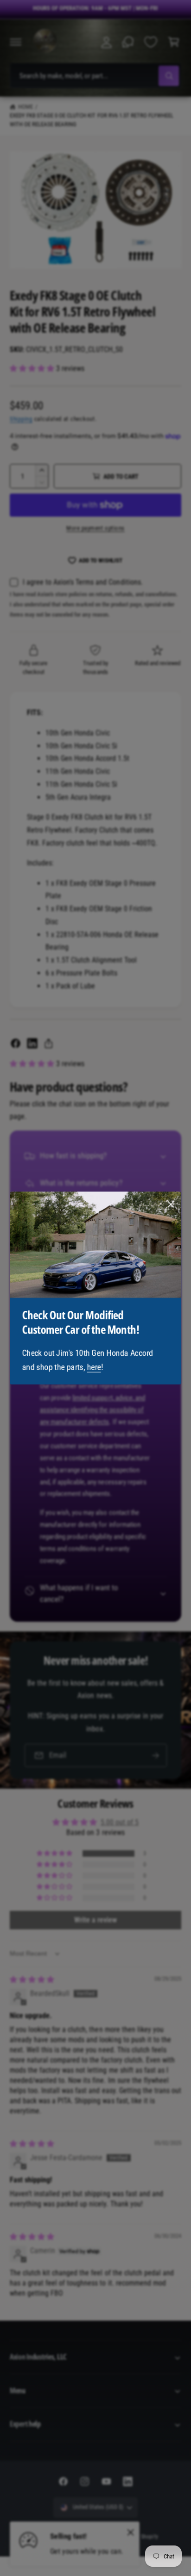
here (94, 1367)
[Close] (171, 1205)
